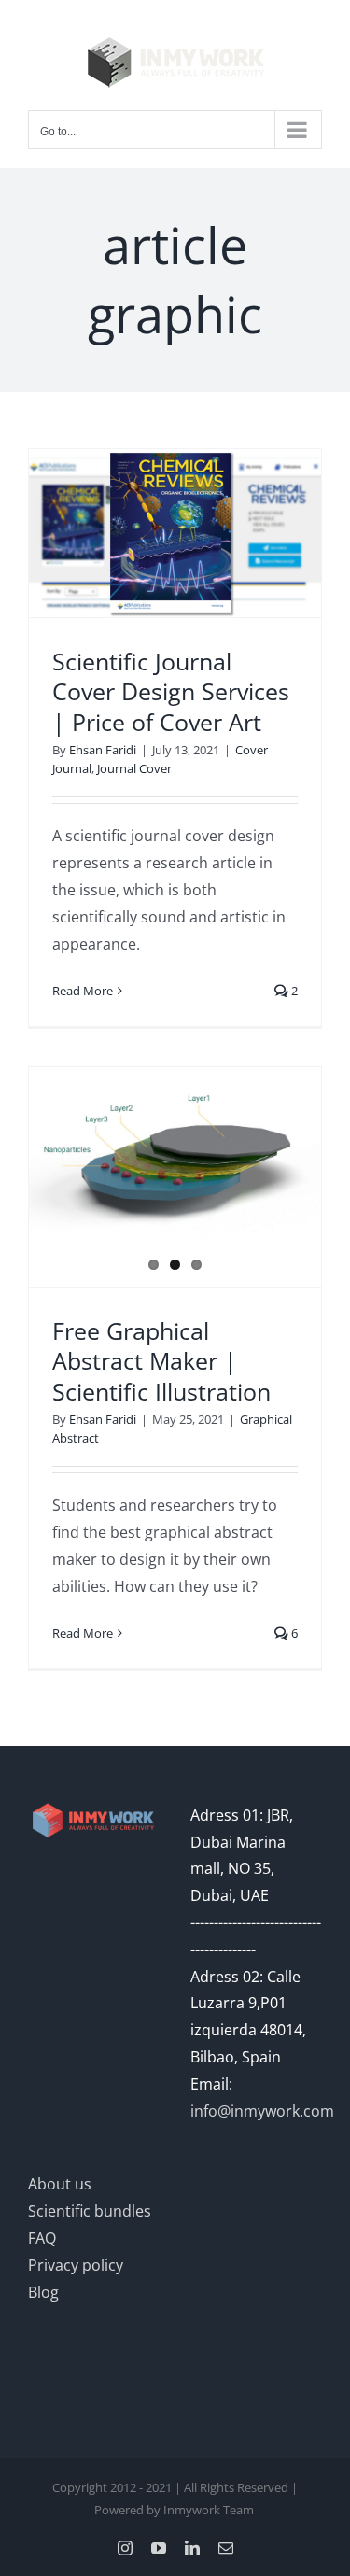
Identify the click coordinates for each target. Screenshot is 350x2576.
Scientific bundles (90, 2211)
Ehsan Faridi (103, 750)
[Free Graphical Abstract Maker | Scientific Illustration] (175, 1160)
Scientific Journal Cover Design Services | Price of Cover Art (171, 691)
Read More (83, 991)
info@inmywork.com (262, 2111)
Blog (43, 2292)
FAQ (42, 2238)
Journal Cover (134, 768)
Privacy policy (76, 2265)
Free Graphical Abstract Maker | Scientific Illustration (161, 1361)
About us (60, 2184)
